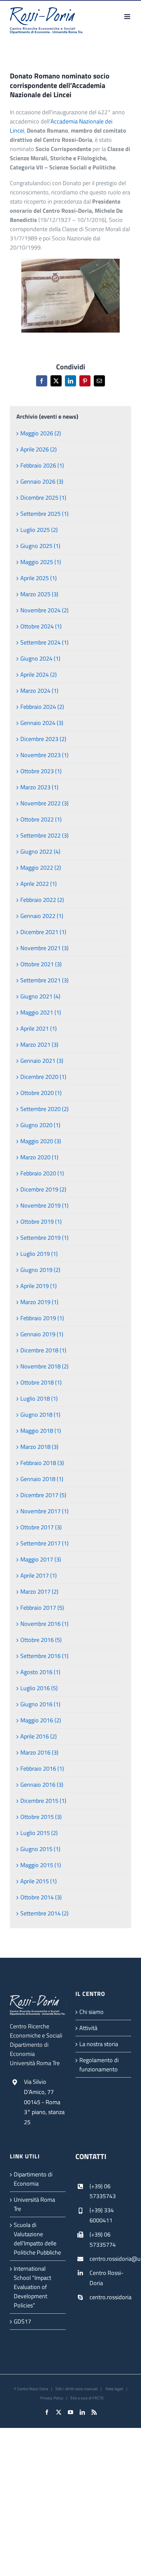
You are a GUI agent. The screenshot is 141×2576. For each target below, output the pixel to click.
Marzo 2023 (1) (39, 787)
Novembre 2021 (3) (44, 948)
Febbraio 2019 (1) (42, 1318)
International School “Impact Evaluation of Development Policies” (32, 2287)
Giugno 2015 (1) (40, 1849)
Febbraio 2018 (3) (42, 1463)
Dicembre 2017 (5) (43, 1495)
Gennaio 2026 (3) (42, 481)
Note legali (114, 2389)
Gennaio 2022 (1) (42, 916)
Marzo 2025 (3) (39, 594)
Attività (88, 2028)
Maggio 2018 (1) (41, 1431)
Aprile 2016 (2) (39, 1736)
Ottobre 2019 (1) (41, 1222)
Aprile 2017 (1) (39, 1575)
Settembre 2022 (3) (44, 835)
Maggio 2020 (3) (41, 1141)
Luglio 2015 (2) (39, 1833)
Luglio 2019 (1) (39, 1254)
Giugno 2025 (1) (40, 546)
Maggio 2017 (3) (41, 1559)
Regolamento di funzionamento (99, 2065)
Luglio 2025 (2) (39, 530)
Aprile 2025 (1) (39, 578)
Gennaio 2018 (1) (42, 1479)
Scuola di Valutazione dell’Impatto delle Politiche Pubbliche (37, 2239)
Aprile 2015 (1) (39, 1881)
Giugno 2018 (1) (40, 1415)
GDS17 (22, 2321)
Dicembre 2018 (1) (43, 1350)
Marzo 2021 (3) (39, 1045)
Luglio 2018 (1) (39, 1398)
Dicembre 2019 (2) (43, 1189)
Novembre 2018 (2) (44, 1366)
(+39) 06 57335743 (103, 2191)
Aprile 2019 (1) (39, 1286)
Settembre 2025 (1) (44, 514)
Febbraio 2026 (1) (42, 465)
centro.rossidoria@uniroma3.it (110, 2259)
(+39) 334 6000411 (102, 2215)
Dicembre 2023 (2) (43, 739)
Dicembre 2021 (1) (43, 932)
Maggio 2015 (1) (41, 1865)
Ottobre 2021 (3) (41, 964)
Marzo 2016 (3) (39, 1752)
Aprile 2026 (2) (39, 449)
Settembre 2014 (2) (44, 1913)
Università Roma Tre (34, 2204)
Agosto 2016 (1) (40, 1672)
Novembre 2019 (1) (44, 1205)
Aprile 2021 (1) (39, 1028)
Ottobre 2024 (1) (41, 626)
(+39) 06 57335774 (103, 2239)
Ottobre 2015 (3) (41, 1817)
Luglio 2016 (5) (39, 1688)
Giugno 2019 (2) (40, 1270)
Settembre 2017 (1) (44, 1543)
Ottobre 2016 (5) (41, 1640)
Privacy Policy (52, 2398)
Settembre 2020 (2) (44, 1109)
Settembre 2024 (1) (44, 642)
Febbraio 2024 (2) (42, 707)
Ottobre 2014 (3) (41, 1897)
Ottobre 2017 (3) (41, 1527)
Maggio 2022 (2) (41, 868)
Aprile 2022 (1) (39, 884)
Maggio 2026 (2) (41, 433)
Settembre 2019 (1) (44, 1238)
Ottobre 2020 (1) (41, 1093)
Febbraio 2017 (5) (42, 1608)
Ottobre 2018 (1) (41, 1382)
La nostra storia (99, 2044)
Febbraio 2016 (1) (42, 1768)
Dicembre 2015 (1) (43, 1801)
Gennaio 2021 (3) (42, 1061)
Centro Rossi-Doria (107, 2278)
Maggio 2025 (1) (41, 562)
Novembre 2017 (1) (44, 1511)
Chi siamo (91, 2012)
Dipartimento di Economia (33, 2179)
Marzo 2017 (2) (39, 1592)
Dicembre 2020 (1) (43, 1077)
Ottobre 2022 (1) (41, 819)
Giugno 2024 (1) (40, 658)
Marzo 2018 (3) (39, 1447)
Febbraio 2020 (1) (42, 1173)
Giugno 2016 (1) (40, 1704)
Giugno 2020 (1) (40, 1125)
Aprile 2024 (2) (39, 675)
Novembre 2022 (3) (44, 803)
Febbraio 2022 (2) (42, 900)
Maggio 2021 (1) (41, 1012)
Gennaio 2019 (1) (42, 1334)
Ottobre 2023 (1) (41, 771)
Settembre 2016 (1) (44, 1656)
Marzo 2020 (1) (39, 1157)
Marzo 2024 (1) (39, 691)
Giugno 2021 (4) (40, 996)
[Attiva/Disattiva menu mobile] (128, 17)
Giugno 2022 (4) (40, 851)
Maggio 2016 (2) (41, 1720)
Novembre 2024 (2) (44, 610)
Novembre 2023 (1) (44, 755)
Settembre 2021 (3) (44, 980)
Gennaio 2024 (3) (42, 723)
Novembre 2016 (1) (44, 1624)
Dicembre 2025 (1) (43, 498)
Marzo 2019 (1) (39, 1302)
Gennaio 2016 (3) (42, 1785)
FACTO (98, 2398)
